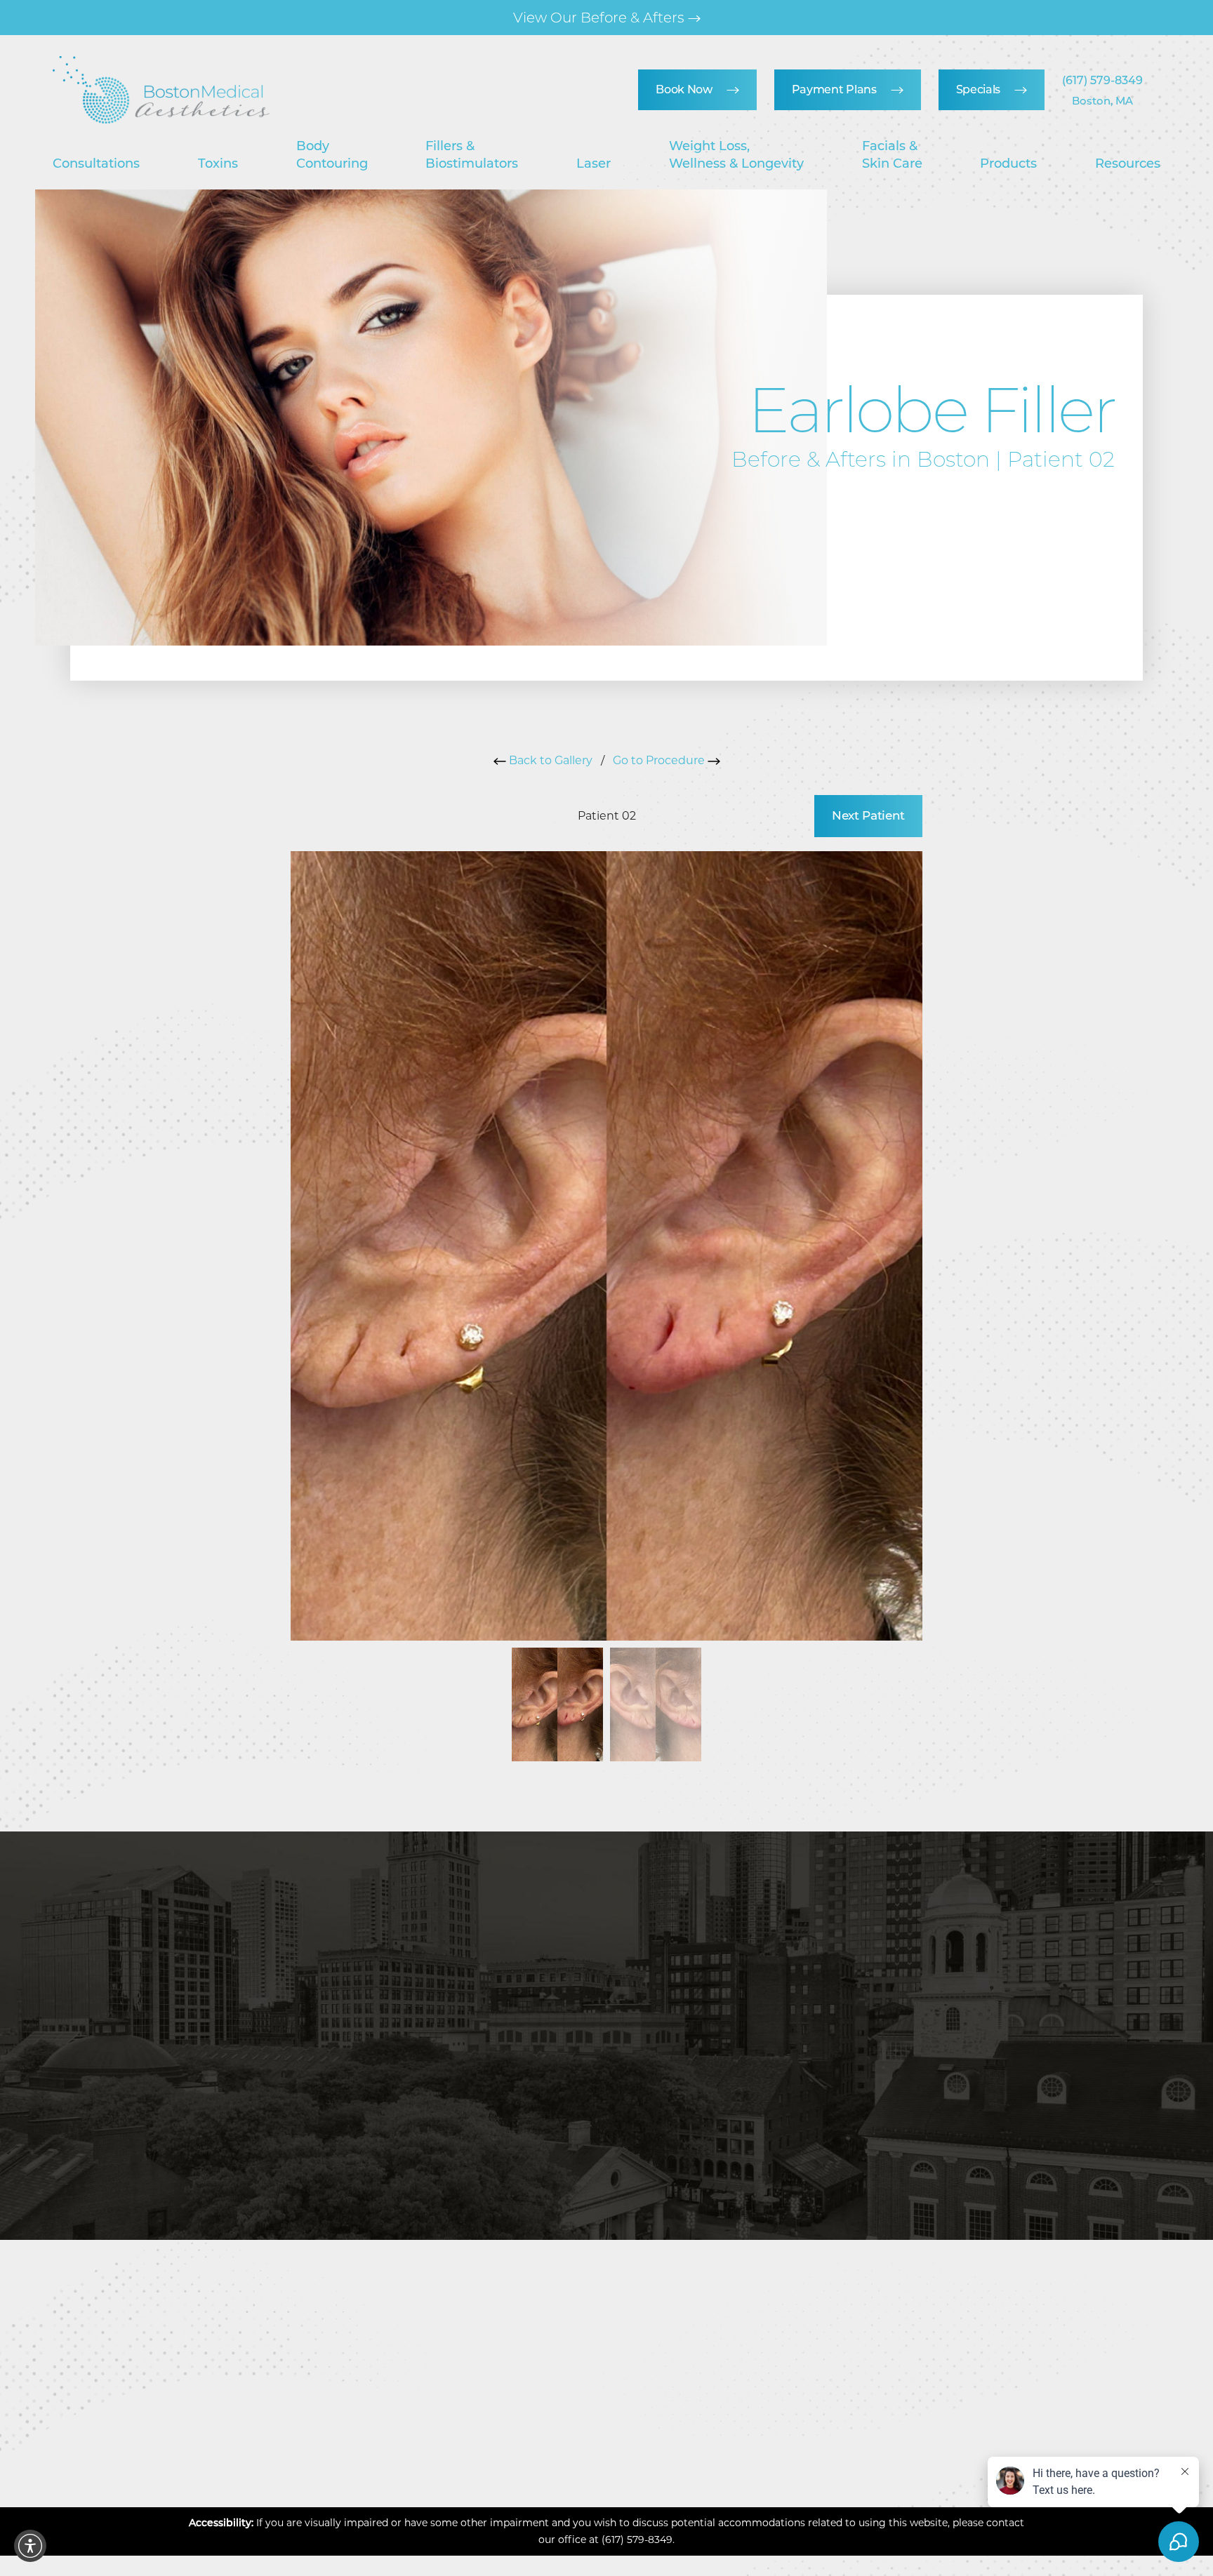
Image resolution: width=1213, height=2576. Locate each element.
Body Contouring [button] (332, 154)
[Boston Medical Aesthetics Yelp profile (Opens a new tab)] (668, 2419)
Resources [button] (1128, 163)
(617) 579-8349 (1102, 80)
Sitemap (623, 2470)
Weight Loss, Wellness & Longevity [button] (736, 154)
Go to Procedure (660, 760)
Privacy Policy (810, 2099)
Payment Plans (834, 89)
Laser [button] (594, 163)
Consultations (96, 163)
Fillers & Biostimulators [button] (472, 154)
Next (868, 815)
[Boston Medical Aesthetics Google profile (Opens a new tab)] (625, 2419)
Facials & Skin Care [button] (892, 154)
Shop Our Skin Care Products (601, 18)
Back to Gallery (549, 760)
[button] (30, 2546)
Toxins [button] (218, 163)
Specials (978, 89)
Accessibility (875, 2470)
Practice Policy (788, 2470)
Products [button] (1008, 163)
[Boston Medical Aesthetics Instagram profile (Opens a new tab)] (547, 2419)
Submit (681, 2141)
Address (1111, 2284)
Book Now (684, 89)
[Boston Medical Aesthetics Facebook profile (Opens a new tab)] (586, 2419)
